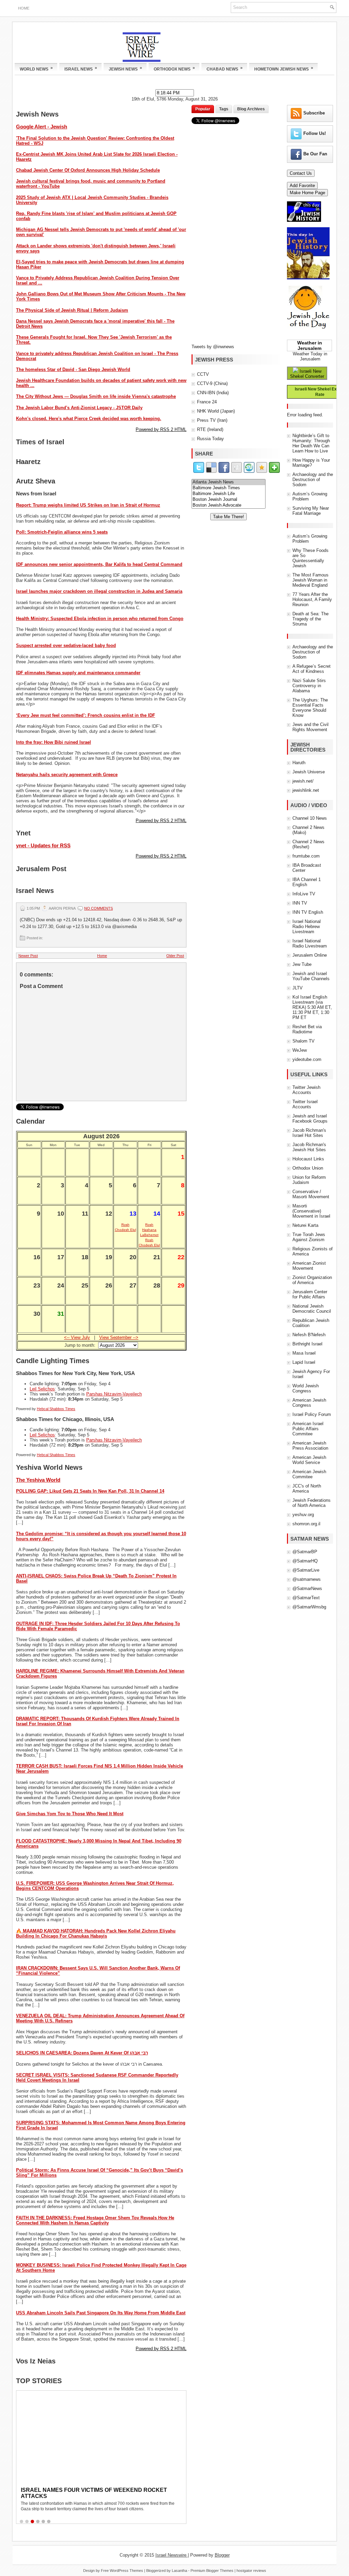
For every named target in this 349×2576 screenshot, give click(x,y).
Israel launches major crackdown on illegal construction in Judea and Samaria (99, 591)
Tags (224, 109)
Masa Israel (304, 1353)
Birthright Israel (307, 1344)
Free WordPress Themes (122, 2571)
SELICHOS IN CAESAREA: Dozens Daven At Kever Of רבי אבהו (82, 2053)
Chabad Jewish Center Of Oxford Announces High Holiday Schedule (88, 170)
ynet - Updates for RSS (43, 845)
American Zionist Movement (309, 1266)
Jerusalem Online (310, 955)
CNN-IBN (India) (213, 393)
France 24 (207, 402)
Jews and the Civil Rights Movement (310, 727)
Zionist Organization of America (312, 1280)
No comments (98, 908)
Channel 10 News (310, 818)
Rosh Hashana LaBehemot (149, 1230)
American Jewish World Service (309, 1460)
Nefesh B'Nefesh (309, 1335)
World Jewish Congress (306, 1388)
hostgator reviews (251, 2571)
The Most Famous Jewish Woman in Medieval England (310, 580)
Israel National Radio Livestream (310, 943)
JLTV (298, 988)
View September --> (119, 1337)
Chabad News (225, 68)
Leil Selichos (42, 1389)
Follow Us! (315, 133)
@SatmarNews (307, 1588)
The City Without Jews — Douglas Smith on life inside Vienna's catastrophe (96, 396)
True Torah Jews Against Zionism (309, 1237)
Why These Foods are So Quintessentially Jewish (310, 558)
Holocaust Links (308, 1159)
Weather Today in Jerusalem (310, 356)
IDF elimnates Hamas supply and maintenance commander (78, 673)
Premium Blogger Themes (212, 2571)
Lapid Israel (304, 1362)
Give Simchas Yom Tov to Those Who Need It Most (70, 1814)
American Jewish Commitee (309, 1474)
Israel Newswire (172, 2555)
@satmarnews (307, 1579)
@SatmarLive (306, 1570)
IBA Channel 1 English (307, 882)
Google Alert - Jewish (42, 127)
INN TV (300, 903)
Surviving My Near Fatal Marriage (311, 511)
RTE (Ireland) (210, 429)
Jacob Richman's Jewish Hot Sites (309, 1147)
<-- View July (77, 1337)
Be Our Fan (315, 154)
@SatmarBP (305, 1552)
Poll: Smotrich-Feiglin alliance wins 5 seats (62, 532)
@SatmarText (306, 1598)
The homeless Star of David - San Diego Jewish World (73, 369)
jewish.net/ (303, 781)
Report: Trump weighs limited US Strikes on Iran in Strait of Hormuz (88, 505)
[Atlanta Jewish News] (229, 482)
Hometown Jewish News (284, 68)
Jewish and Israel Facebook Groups (310, 1119)
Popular (203, 109)
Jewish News (125, 68)
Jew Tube (302, 964)
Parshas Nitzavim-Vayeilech (114, 1394)
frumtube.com (306, 856)
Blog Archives (251, 109)
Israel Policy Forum (312, 1414)
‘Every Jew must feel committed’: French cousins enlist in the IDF (86, 715)
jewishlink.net (306, 790)
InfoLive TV (304, 894)
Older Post (175, 956)
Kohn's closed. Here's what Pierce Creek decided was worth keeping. (89, 419)
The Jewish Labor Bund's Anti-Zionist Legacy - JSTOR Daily (79, 408)
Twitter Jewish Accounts (306, 1090)
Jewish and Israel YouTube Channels (311, 976)
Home (24, 8)
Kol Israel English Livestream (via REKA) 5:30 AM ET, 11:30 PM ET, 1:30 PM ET (312, 1007)
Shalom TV (304, 1041)
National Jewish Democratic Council (312, 1309)
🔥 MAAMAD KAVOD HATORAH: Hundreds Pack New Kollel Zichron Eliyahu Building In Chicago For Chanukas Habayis (96, 1933)
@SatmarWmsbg (309, 1607)
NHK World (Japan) (216, 411)
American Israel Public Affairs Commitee (308, 1429)
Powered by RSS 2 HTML (161, 429)
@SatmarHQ (305, 1561)
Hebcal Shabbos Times (56, 1409)
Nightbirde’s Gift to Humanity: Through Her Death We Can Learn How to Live (311, 443)
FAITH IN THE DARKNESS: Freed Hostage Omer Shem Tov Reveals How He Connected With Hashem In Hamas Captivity (95, 2220)
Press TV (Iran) (212, 420)
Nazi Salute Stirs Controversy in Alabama (309, 686)
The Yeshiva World (38, 1480)
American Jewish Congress (309, 1403)
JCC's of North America (307, 1488)
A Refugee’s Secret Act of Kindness (312, 669)
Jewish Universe (309, 772)
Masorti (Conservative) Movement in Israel (311, 1211)
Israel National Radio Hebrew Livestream (307, 927)
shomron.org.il (306, 1524)
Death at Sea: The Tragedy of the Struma (310, 619)
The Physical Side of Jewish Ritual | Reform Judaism (72, 310)
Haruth (299, 763)
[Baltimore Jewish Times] (229, 488)
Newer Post (28, 956)
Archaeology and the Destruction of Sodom (313, 480)
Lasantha (179, 2571)
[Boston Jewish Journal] (229, 500)
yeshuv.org (303, 1515)
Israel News (81, 68)
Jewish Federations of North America (312, 1503)
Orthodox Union (308, 1168)
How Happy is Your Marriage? (311, 463)
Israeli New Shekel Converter (307, 374)
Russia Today (210, 439)
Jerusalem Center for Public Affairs (310, 1294)
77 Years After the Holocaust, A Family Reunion (312, 599)
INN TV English (308, 912)
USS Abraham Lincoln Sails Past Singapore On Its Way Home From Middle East (101, 2313)
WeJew (300, 1050)
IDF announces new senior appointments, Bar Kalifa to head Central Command (99, 564)
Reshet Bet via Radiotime (307, 1029)
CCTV (203, 374)
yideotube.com (307, 1059)
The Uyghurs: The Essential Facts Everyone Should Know (310, 708)
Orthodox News (174, 68)
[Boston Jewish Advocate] (229, 505)
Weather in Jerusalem (310, 345)
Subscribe (314, 113)
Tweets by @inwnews (213, 347)
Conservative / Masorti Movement (311, 1194)
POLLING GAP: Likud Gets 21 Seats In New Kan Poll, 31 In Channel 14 (90, 1491)
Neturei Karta (305, 1225)
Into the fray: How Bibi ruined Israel (54, 742)
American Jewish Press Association (310, 1446)
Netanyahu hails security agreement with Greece (67, 775)
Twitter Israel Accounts (305, 1104)
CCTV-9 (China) (212, 383)
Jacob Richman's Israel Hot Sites (309, 1133)
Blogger (222, 2555)
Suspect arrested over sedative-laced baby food (66, 645)
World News (36, 68)
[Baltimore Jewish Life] (229, 494)
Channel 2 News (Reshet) (308, 844)
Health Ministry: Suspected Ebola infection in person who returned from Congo (100, 619)
